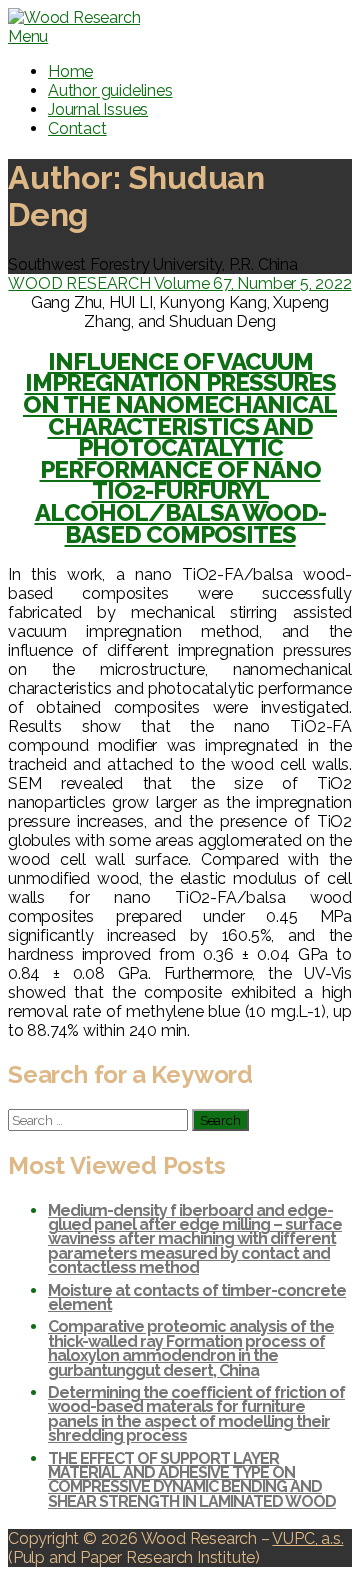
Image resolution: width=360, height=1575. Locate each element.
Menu (28, 36)
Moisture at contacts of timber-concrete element (197, 1297)
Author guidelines (110, 90)
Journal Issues (98, 109)
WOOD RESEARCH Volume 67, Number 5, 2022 (179, 283)
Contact (77, 128)
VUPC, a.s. (307, 1538)
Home (70, 71)
